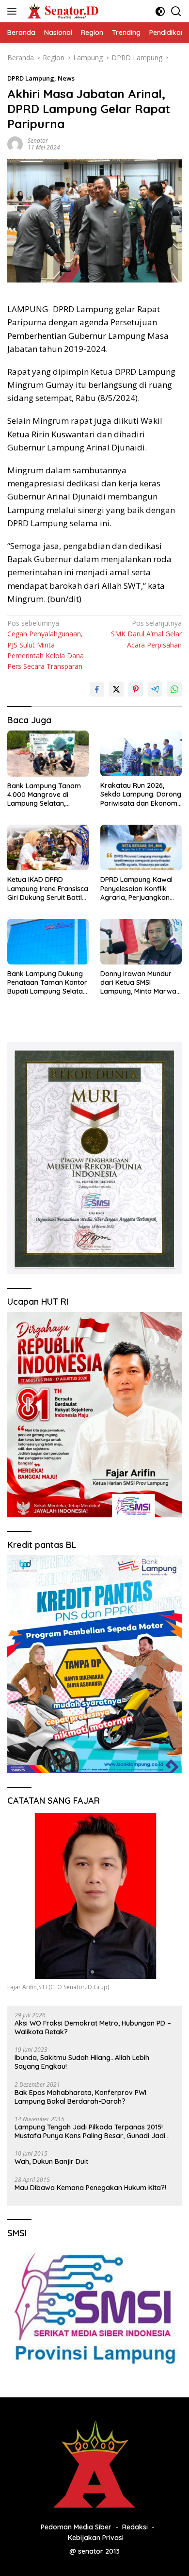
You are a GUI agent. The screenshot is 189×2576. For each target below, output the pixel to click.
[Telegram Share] (155, 689)
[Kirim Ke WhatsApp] (174, 689)
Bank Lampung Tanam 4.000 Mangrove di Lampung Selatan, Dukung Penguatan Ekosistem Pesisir (44, 795)
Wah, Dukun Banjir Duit (51, 2161)
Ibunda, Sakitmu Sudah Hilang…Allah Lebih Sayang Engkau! (82, 2062)
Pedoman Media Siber (76, 2527)
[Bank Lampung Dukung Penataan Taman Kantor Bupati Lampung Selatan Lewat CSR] (48, 942)
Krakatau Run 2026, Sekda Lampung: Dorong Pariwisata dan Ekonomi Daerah (141, 794)
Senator (38, 141)
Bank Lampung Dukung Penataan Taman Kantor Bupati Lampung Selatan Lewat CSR (47, 983)
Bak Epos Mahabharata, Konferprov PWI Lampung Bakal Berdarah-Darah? (80, 2097)
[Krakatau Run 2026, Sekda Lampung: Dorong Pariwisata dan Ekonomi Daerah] (141, 753)
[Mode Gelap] (160, 11)
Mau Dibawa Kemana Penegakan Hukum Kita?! (90, 2188)
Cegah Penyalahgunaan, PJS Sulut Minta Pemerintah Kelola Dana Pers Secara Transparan (46, 645)
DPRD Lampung (31, 78)
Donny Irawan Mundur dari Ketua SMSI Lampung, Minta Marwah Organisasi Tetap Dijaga (140, 983)
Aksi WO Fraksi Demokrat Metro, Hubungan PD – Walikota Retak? (93, 2028)
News (66, 78)
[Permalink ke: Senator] (15, 143)
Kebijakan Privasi (96, 2538)
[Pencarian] (176, 11)
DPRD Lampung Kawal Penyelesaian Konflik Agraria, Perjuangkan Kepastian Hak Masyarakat (136, 889)
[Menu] (14, 11)
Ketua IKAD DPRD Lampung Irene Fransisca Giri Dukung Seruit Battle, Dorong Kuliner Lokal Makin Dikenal (48, 889)
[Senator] (62, 11)
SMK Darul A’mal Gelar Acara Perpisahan (146, 634)
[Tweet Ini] (116, 689)
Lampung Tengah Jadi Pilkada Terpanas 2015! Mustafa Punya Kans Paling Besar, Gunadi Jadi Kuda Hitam (90, 2131)
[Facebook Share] (97, 689)
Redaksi (135, 2527)
